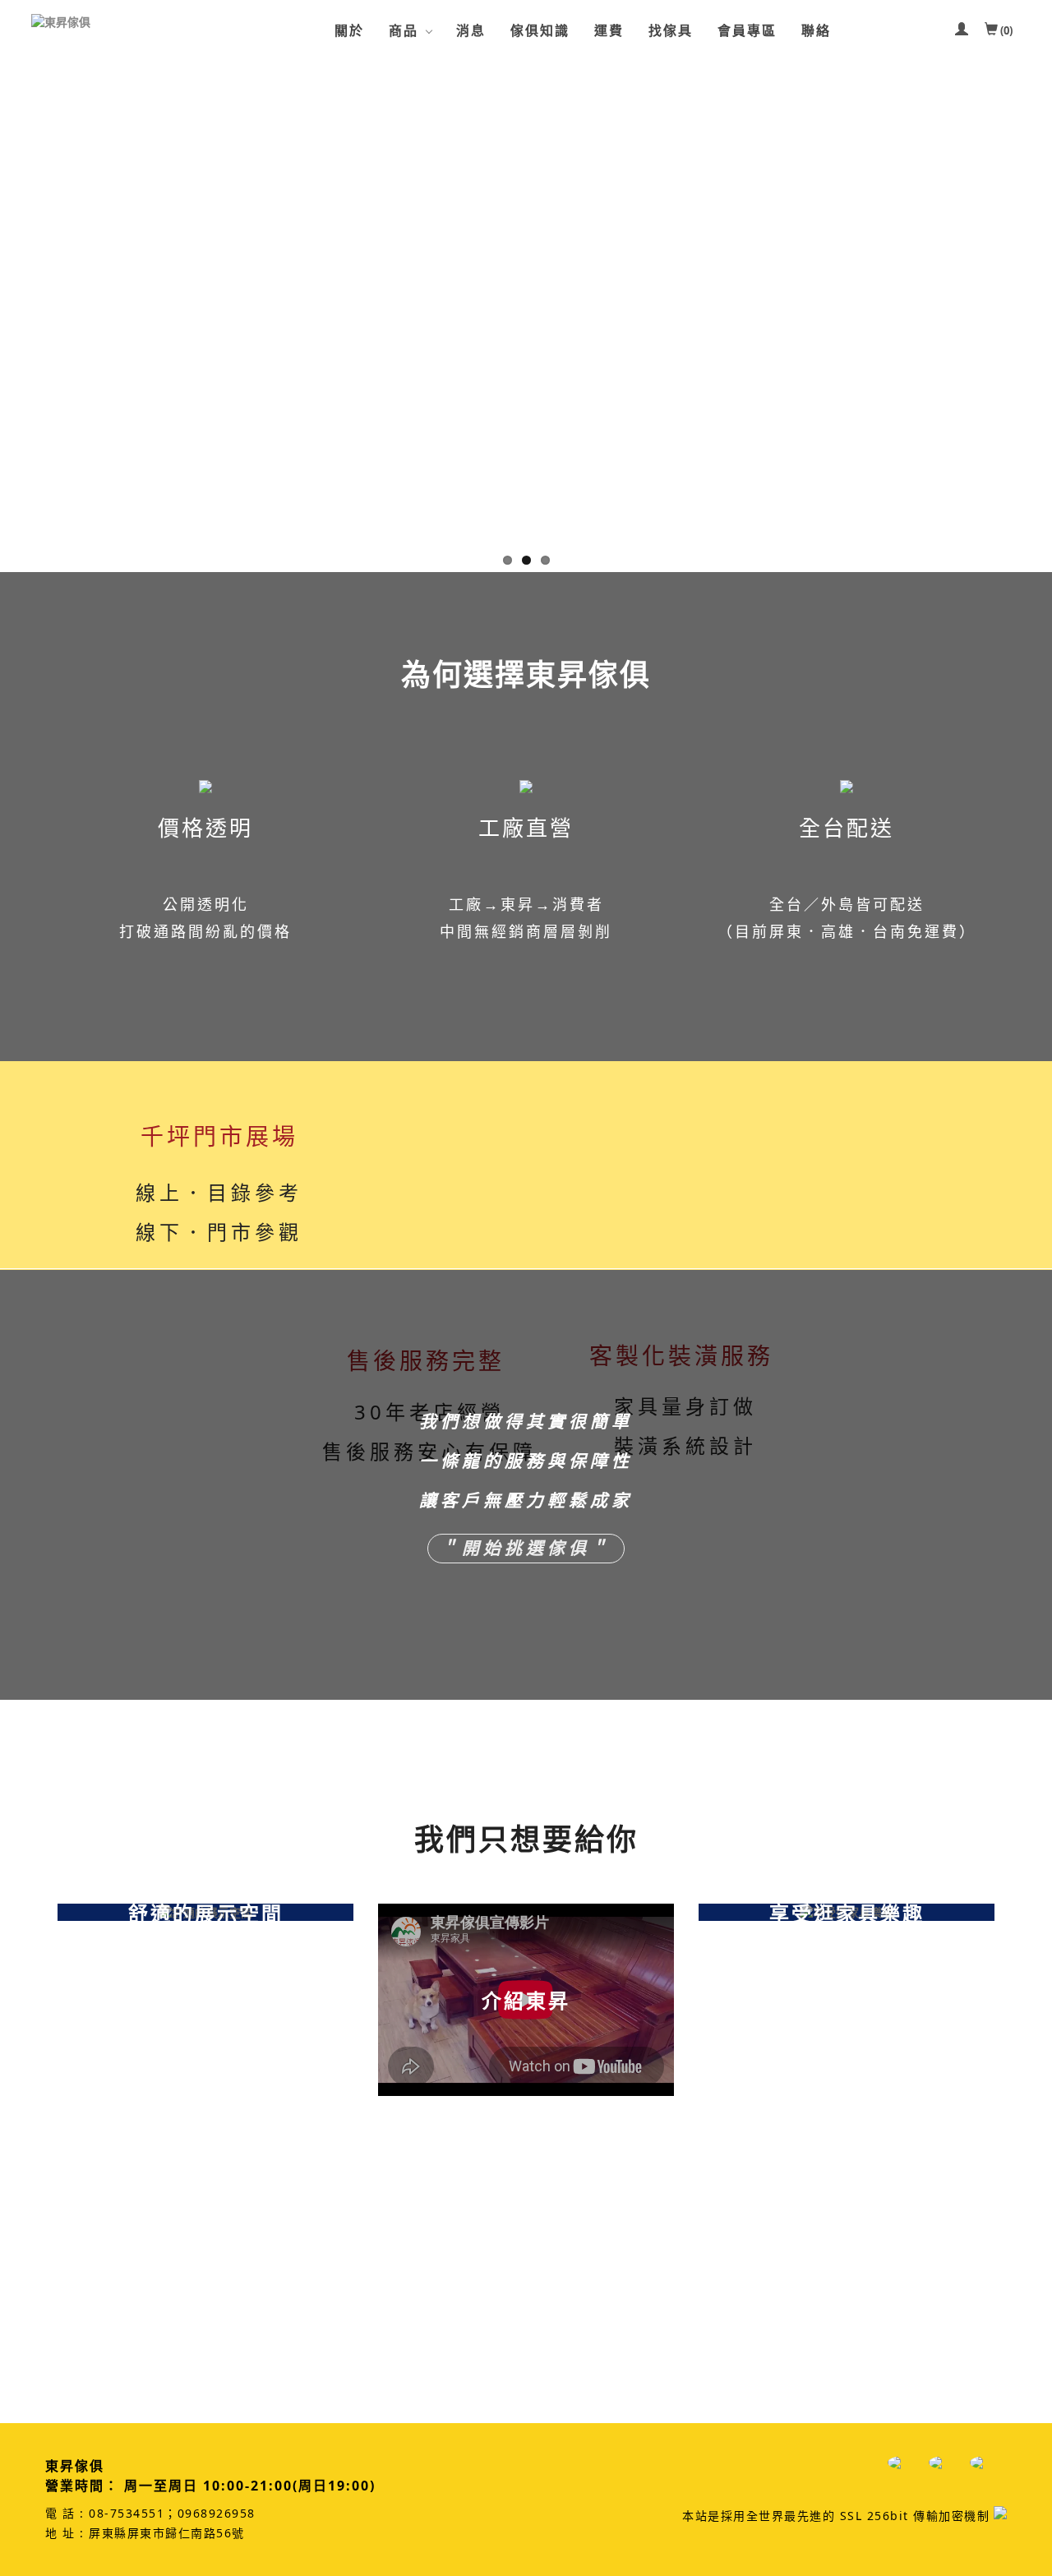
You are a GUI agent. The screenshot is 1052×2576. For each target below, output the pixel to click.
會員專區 (747, 30)
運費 (609, 30)
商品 (404, 30)
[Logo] (113, 22)
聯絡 (816, 30)
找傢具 (671, 30)
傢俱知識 (540, 30)
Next (1040, 312)
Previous (12, 312)
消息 (471, 30)
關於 (349, 30)
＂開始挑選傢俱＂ (526, 1549)
